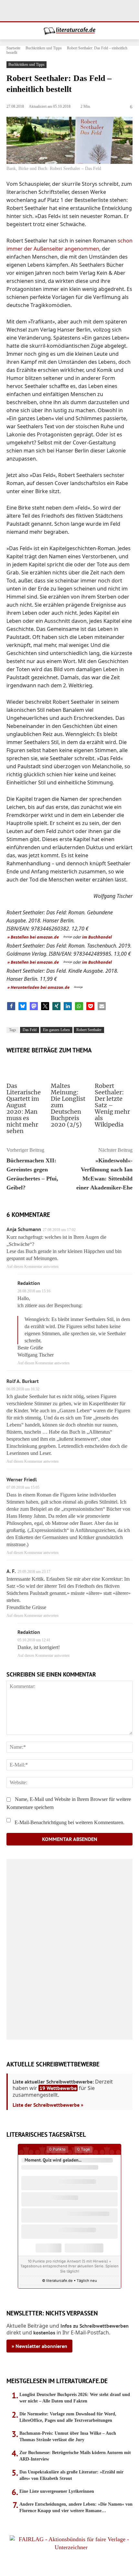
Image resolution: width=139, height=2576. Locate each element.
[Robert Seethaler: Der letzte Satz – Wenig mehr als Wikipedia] (114, 1069)
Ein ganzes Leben (56, 1030)
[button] (11, 1006)
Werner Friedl (22, 1479)
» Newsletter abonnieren (39, 2346)
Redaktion (29, 1283)
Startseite (13, 48)
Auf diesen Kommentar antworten (32, 1267)
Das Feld (30, 1030)
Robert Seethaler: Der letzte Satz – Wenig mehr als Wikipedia (112, 1105)
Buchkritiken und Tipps (44, 48)
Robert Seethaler (89, 1030)
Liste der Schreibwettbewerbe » (48, 2105)
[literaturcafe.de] (69, 31)
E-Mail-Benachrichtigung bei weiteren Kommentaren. (69, 1822)
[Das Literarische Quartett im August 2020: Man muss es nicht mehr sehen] (25, 1069)
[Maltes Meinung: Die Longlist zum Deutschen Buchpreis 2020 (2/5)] (70, 1069)
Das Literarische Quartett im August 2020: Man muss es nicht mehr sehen (24, 1108)
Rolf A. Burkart (23, 1381)
